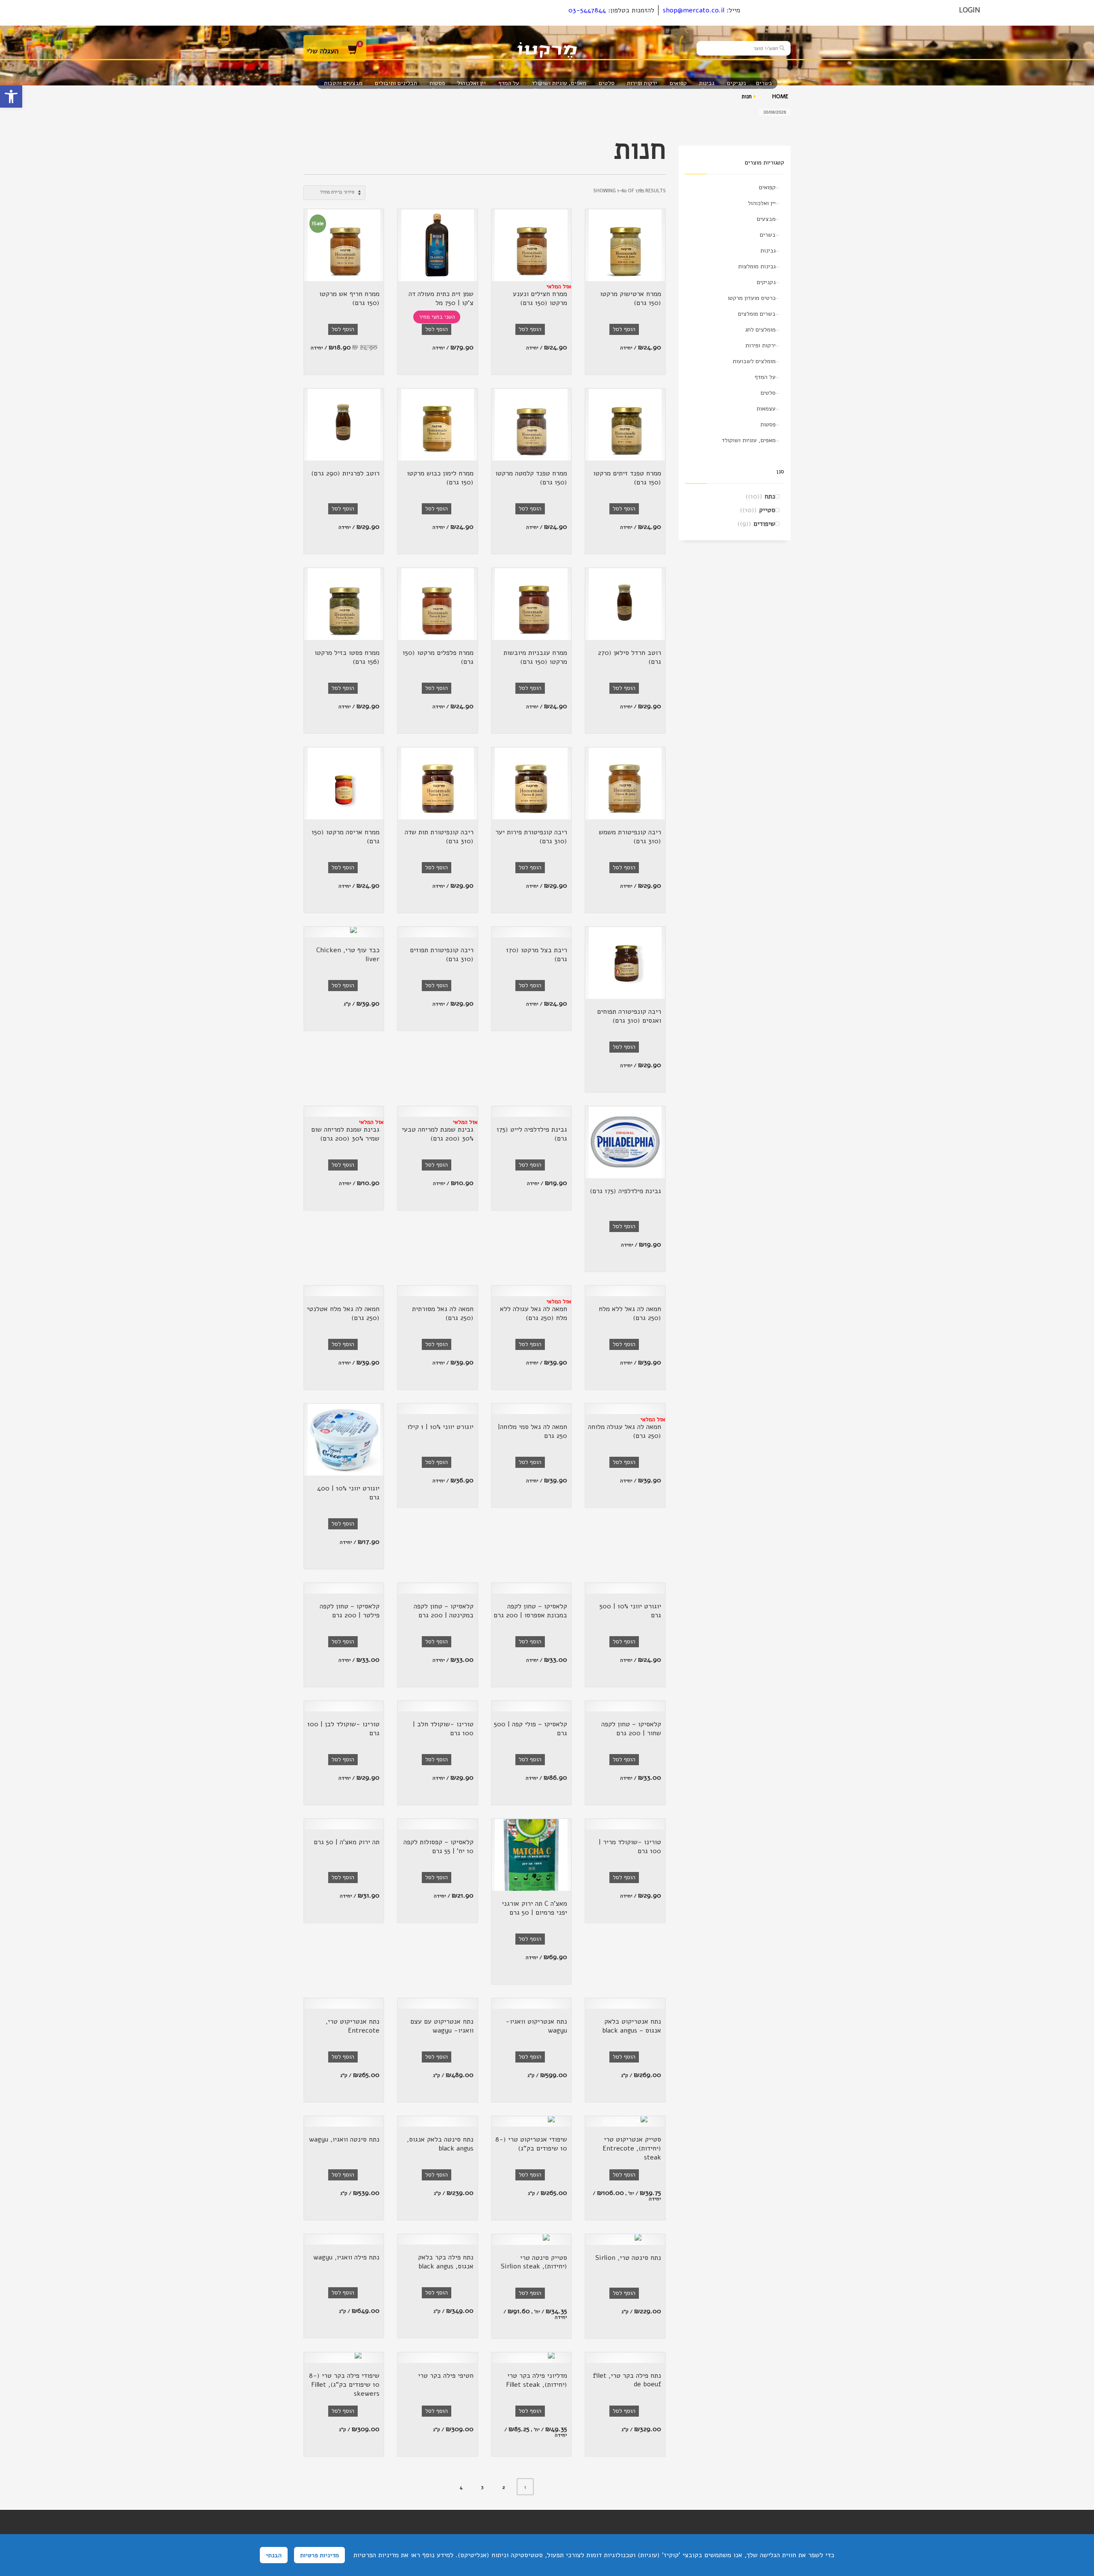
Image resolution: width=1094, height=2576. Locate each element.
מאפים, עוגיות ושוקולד (749, 440)
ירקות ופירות (760, 345)
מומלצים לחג (760, 330)
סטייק (767, 510)
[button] (11, 97)
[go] (782, 48)
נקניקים (766, 282)
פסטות (768, 424)
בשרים (768, 235)
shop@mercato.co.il (694, 10)
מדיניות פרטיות (319, 2555)
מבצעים (766, 219)
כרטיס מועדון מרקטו (752, 298)
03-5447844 (587, 10)
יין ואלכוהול (762, 203)
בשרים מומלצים (757, 314)
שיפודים (764, 524)
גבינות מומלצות (757, 266)
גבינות (768, 251)
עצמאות (766, 409)
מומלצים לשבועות (754, 361)
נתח (770, 496)
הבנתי (274, 2555)
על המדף (765, 377)
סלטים (768, 393)
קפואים (767, 187)
